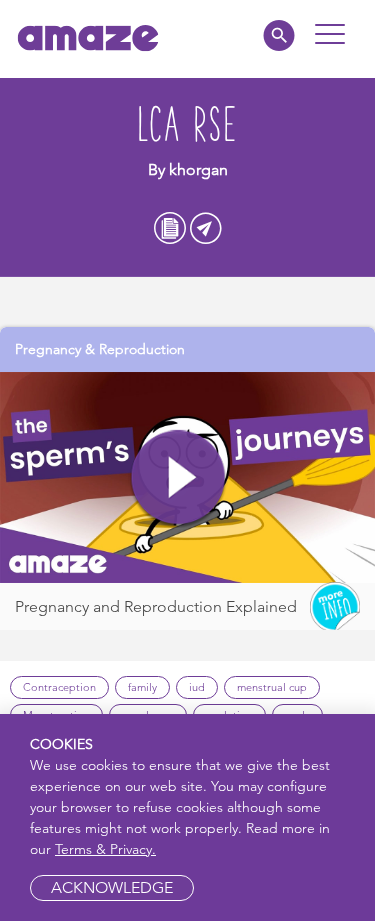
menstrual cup (272, 687)
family (142, 687)
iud (197, 687)
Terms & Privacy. (105, 849)
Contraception (59, 687)
